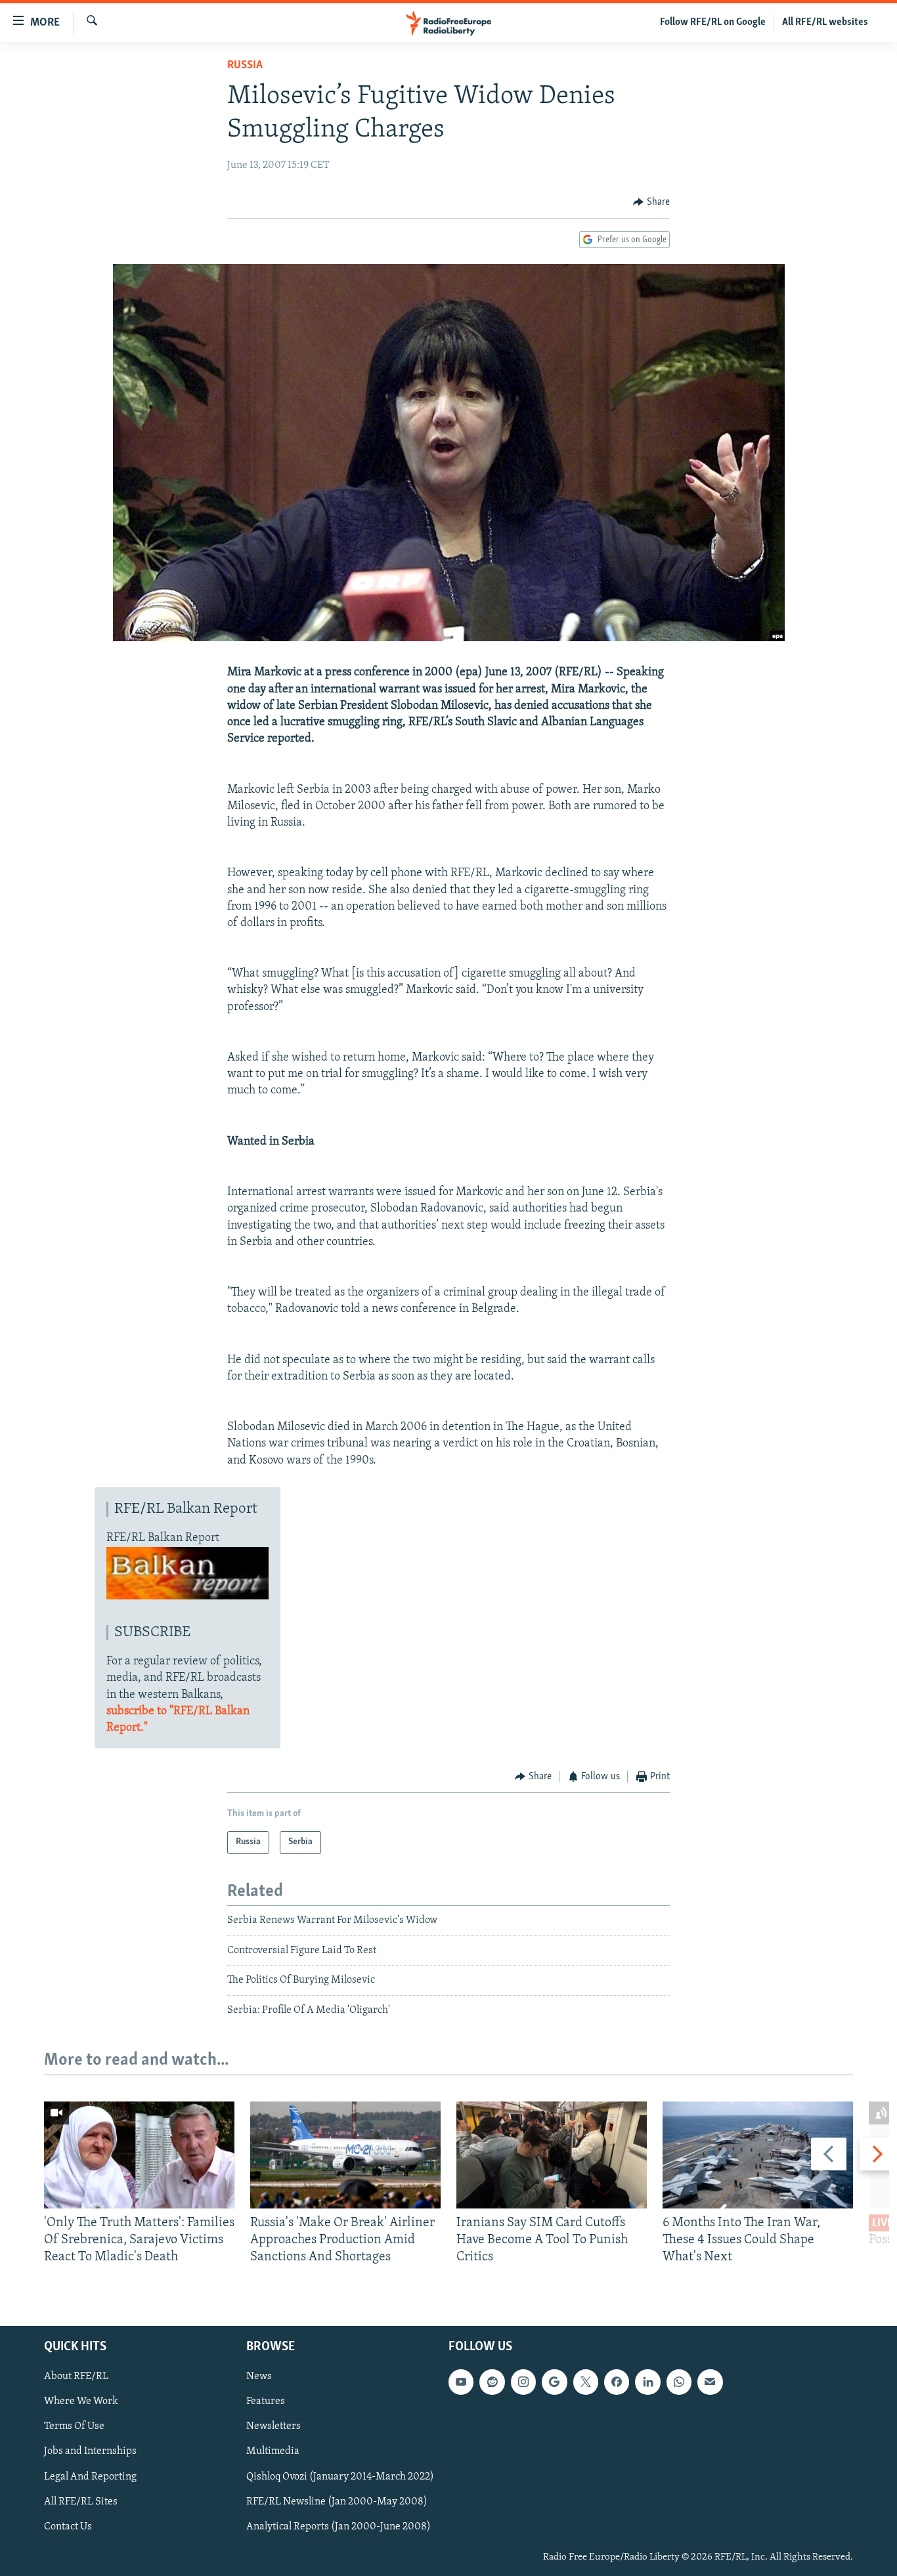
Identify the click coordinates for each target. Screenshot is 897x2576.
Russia (245, 66)
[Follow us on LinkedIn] (647, 2382)
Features (266, 2401)
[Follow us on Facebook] (617, 2382)
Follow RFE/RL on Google (713, 22)
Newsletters (273, 2426)
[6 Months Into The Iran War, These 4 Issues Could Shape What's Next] (758, 2155)
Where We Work (81, 2401)
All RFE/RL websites (825, 22)
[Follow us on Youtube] (461, 2382)
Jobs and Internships (90, 2451)
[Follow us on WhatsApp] (679, 2382)
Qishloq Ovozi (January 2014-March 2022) (340, 2476)
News (259, 2376)
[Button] (651, 202)
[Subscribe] (710, 2382)
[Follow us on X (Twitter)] (586, 2382)
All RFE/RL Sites (81, 2502)
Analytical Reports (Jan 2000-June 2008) (339, 2527)
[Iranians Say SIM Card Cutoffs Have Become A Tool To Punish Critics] (552, 2155)
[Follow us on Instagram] (523, 2382)
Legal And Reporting (90, 2476)
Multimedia (273, 2451)
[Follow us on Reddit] (492, 2382)
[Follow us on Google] (554, 2382)
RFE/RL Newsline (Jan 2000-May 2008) (337, 2502)
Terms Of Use (74, 2426)
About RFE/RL (76, 2376)
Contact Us (68, 2527)
